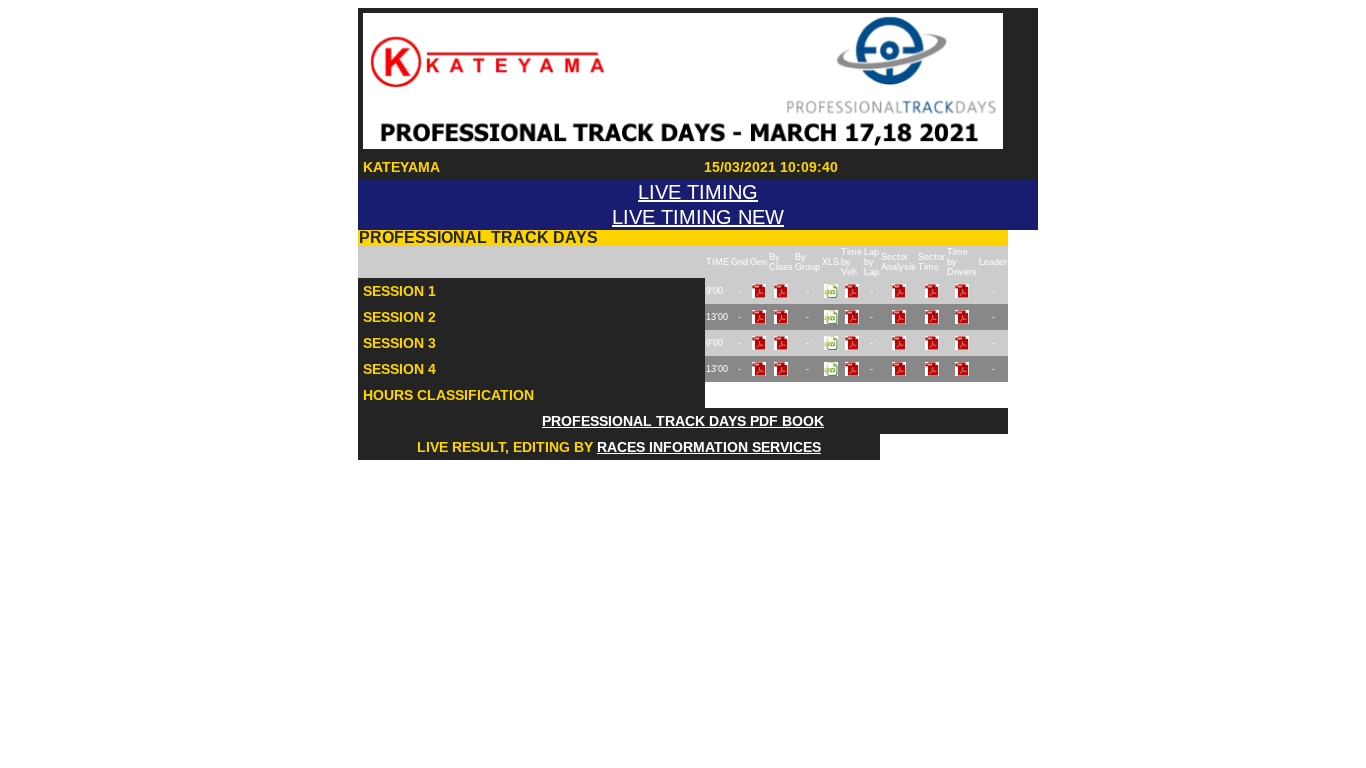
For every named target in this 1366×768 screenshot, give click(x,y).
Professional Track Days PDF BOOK (683, 421)
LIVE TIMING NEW (698, 217)
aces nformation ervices (709, 447)
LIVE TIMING (698, 192)
